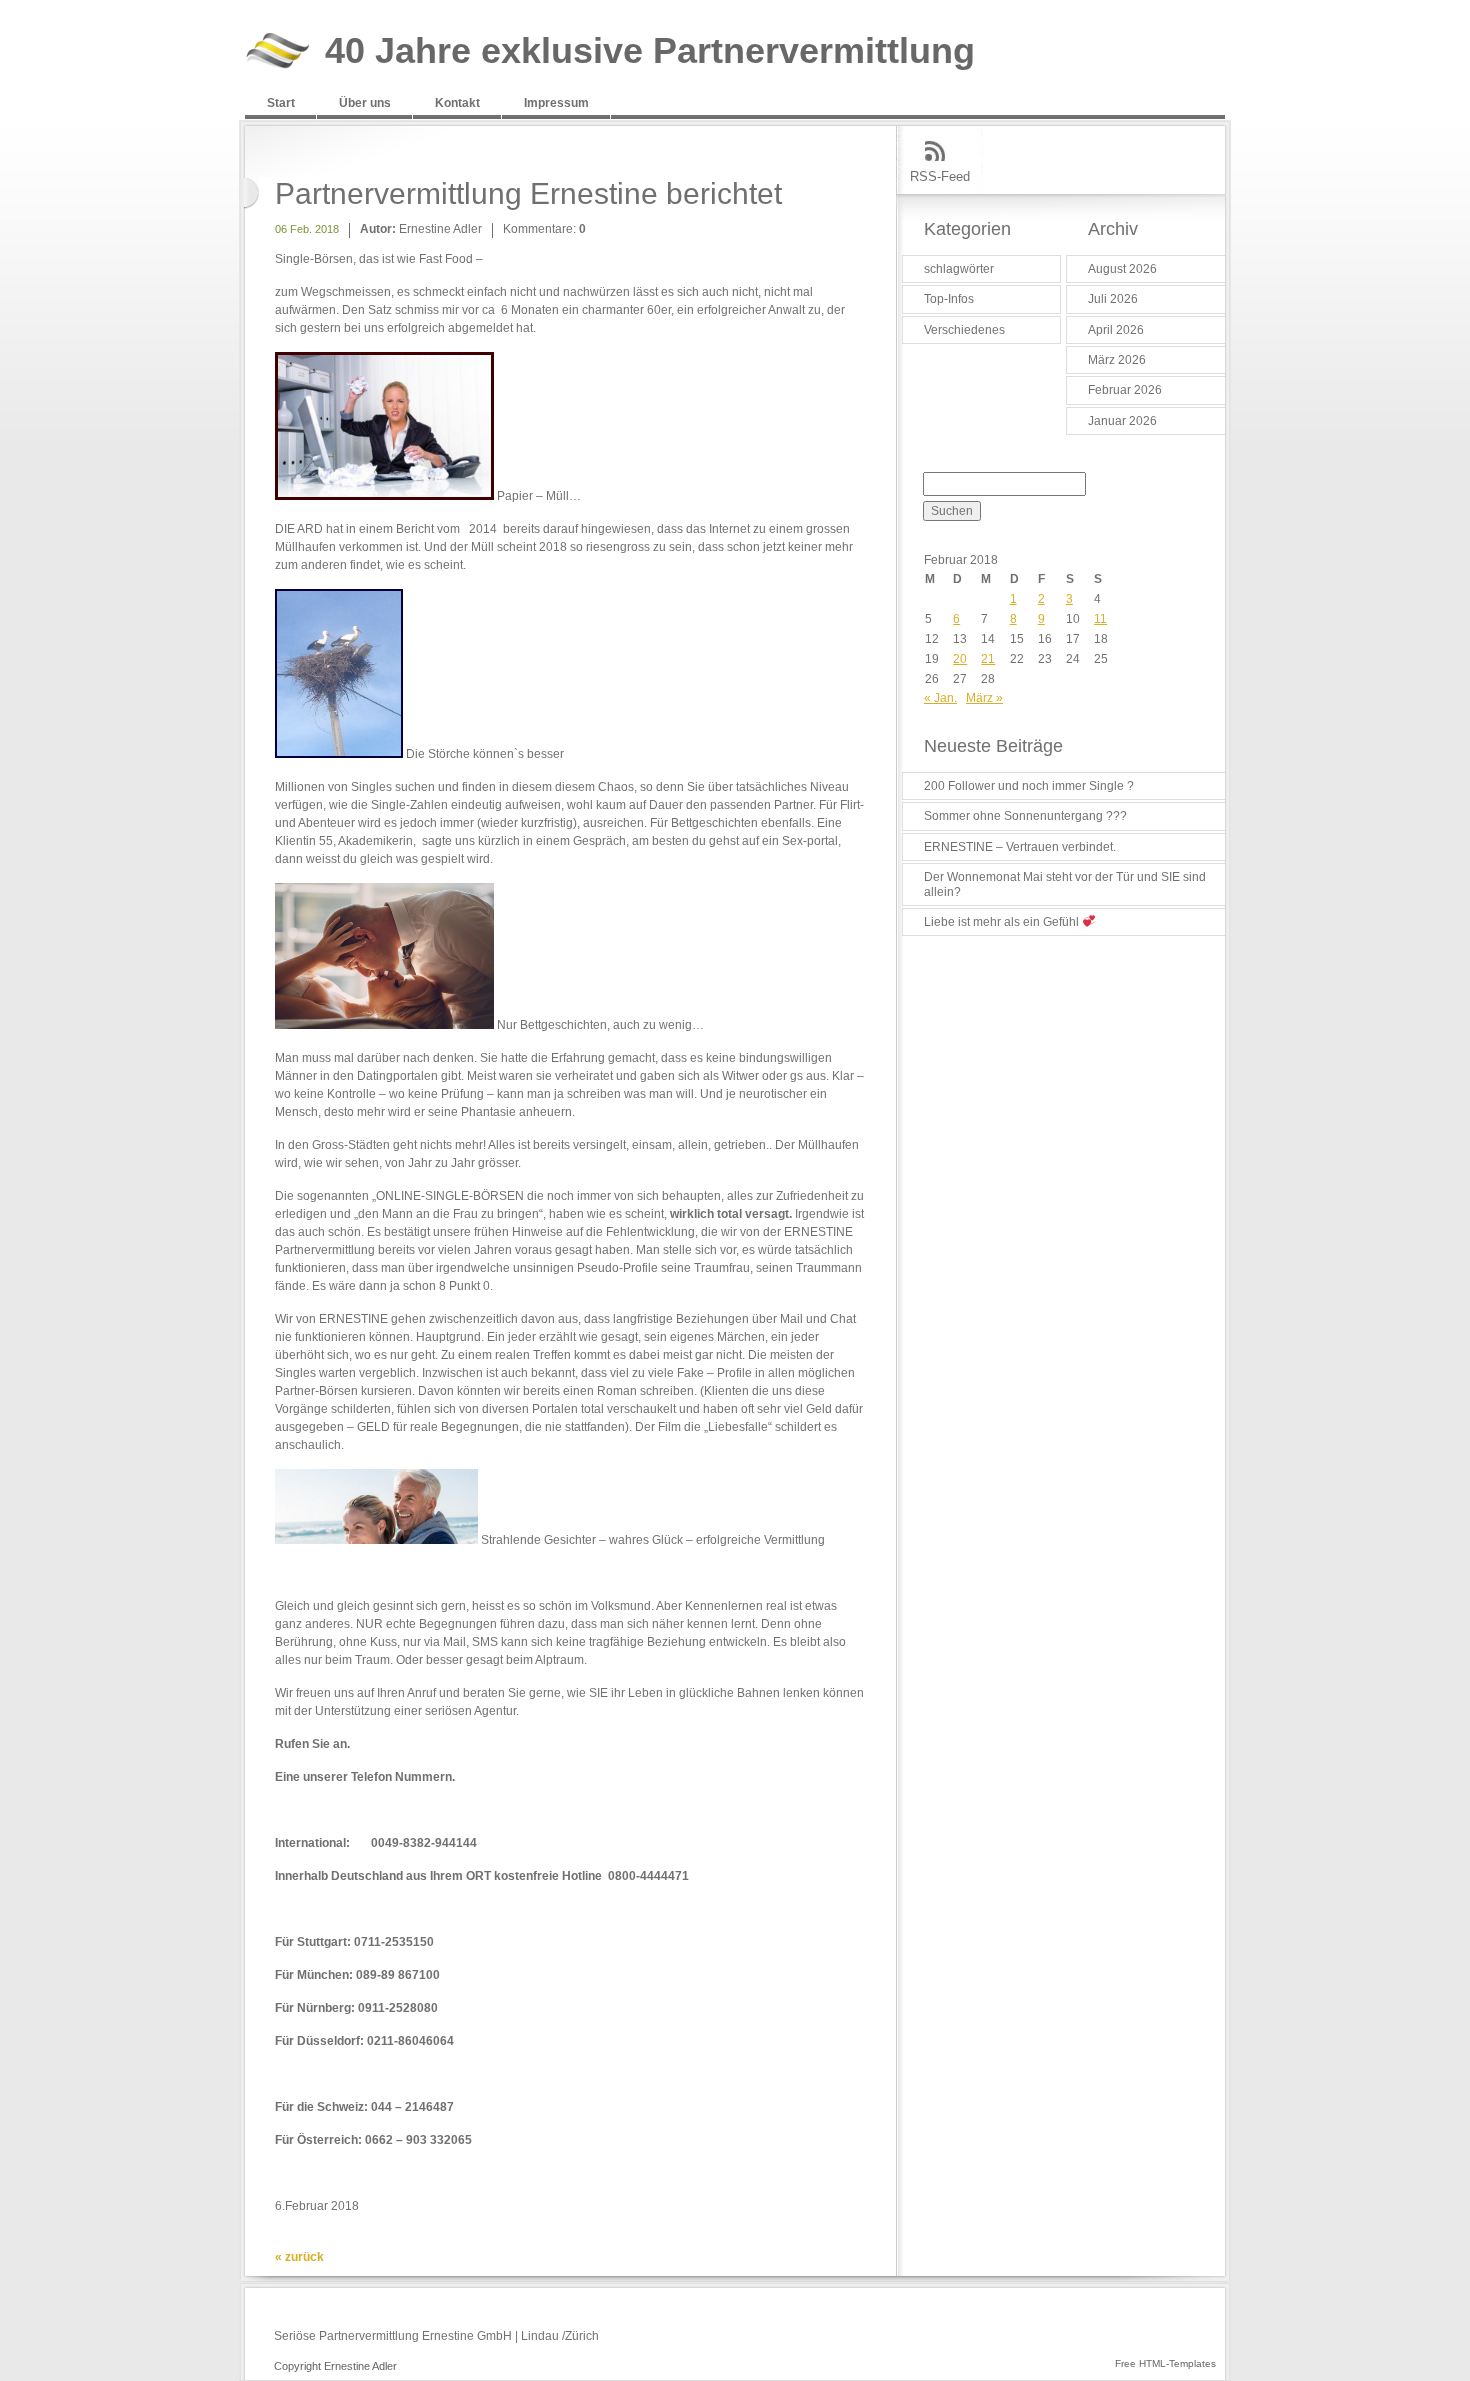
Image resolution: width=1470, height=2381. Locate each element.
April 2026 (1116, 330)
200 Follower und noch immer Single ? (1029, 786)
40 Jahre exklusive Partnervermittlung (650, 51)
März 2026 (1117, 360)
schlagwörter (959, 269)
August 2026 (1122, 269)
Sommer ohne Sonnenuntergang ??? (1025, 816)
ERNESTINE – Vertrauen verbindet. (1020, 847)
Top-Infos (949, 299)
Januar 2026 (1122, 421)
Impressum (556, 103)
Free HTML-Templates (1165, 2363)
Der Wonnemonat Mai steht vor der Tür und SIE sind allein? (1065, 884)
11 (1100, 619)
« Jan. (940, 698)
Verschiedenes (964, 330)
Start (281, 103)
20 (960, 659)
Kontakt (457, 103)
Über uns (365, 103)
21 (988, 659)
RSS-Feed (940, 176)
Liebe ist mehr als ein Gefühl (1003, 922)
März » (984, 698)
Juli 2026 (1113, 299)
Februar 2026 (1125, 390)
